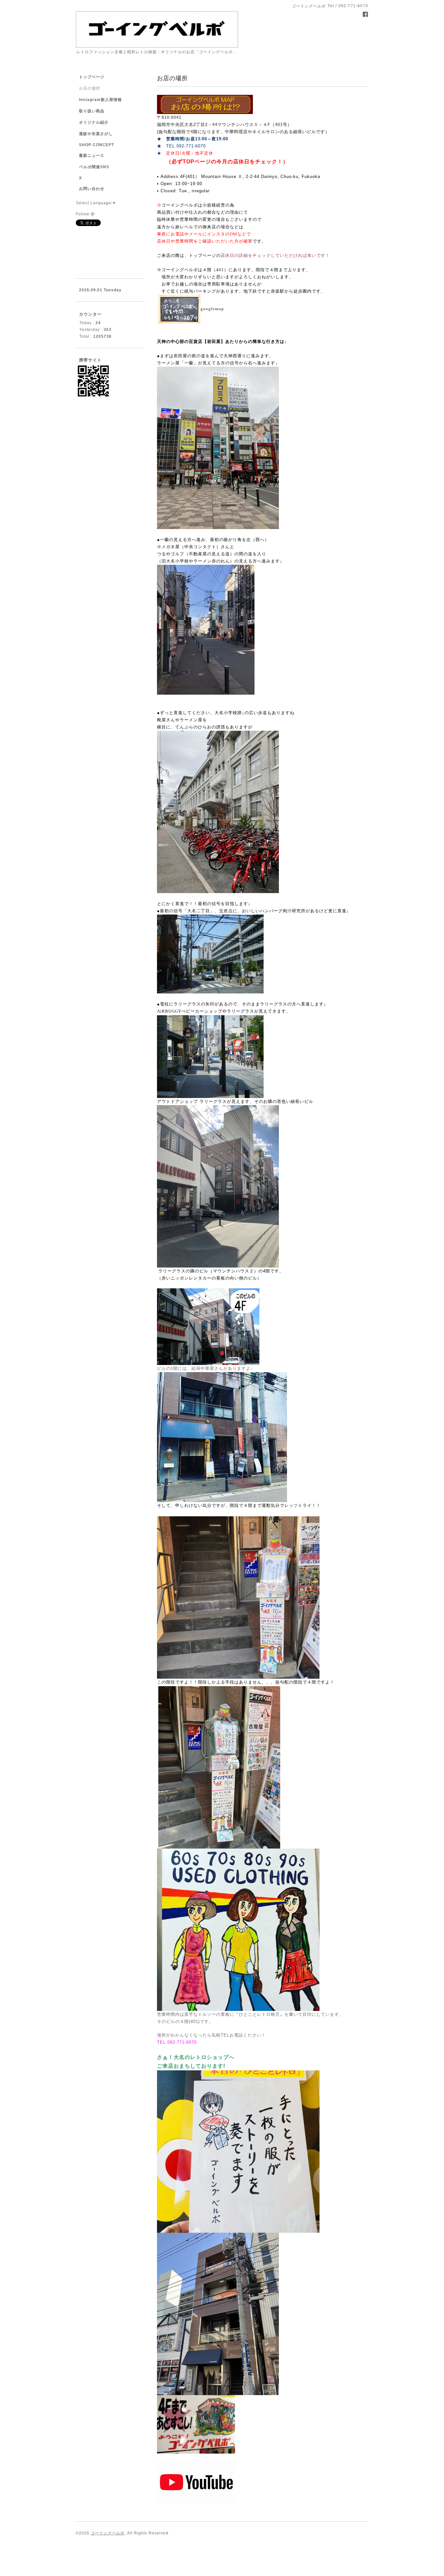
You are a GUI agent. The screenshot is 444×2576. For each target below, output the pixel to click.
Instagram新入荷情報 (100, 100)
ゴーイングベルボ (108, 2533)
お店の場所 (90, 88)
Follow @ (85, 214)
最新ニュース (92, 156)
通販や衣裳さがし (96, 134)
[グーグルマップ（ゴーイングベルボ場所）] (226, 309)
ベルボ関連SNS (94, 167)
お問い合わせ (92, 189)
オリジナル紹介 (94, 122)
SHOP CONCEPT (97, 145)
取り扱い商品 (92, 111)
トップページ (92, 77)
